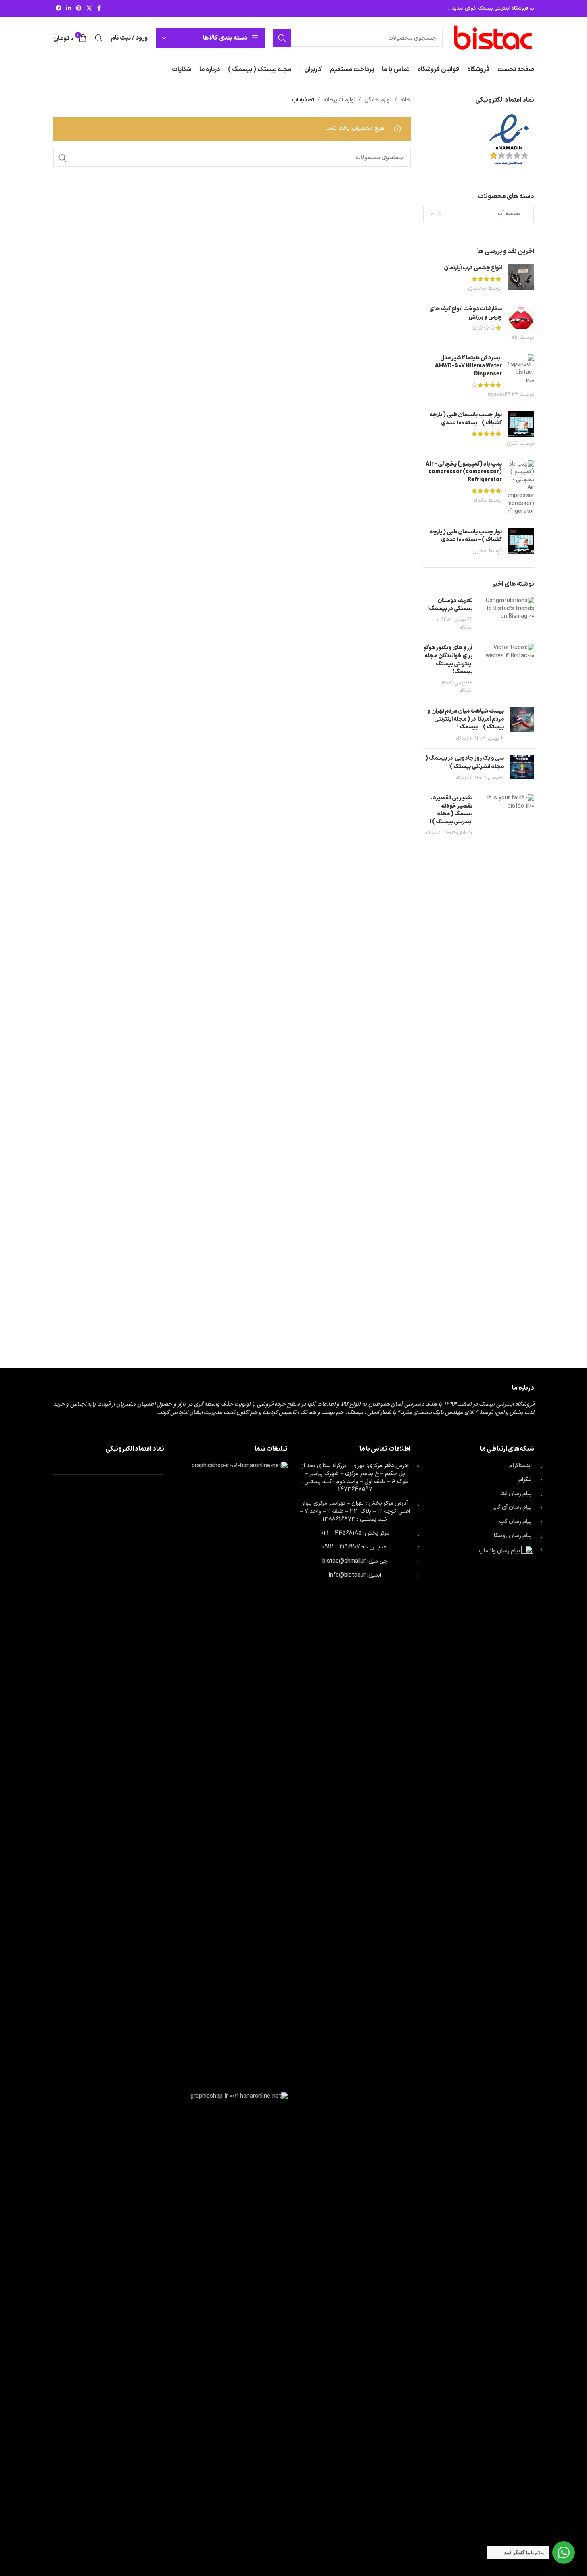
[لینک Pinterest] (79, 9)
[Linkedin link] (69, 9)
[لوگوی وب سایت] (493, 38)
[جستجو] (282, 38)
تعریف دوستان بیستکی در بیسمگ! (450, 605)
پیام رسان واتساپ (499, 1551)
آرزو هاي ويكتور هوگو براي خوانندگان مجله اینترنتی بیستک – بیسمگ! (448, 660)
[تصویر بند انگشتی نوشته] (506, 614)
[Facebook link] (99, 9)
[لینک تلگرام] (58, 9)
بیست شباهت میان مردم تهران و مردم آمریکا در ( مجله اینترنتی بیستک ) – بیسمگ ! (466, 719)
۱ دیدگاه (464, 738)
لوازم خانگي (378, 100)
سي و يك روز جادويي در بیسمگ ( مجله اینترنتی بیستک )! (465, 763)
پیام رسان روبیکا (513, 1536)
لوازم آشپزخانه (339, 100)
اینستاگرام (520, 1466)
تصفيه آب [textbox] (514, 214)
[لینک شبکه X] (89, 9)
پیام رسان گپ (515, 1522)
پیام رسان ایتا (516, 1494)
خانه (405, 100)
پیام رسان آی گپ (512, 1507)
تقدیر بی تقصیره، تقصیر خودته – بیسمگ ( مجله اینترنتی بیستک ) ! (451, 810)
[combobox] (478, 214)
